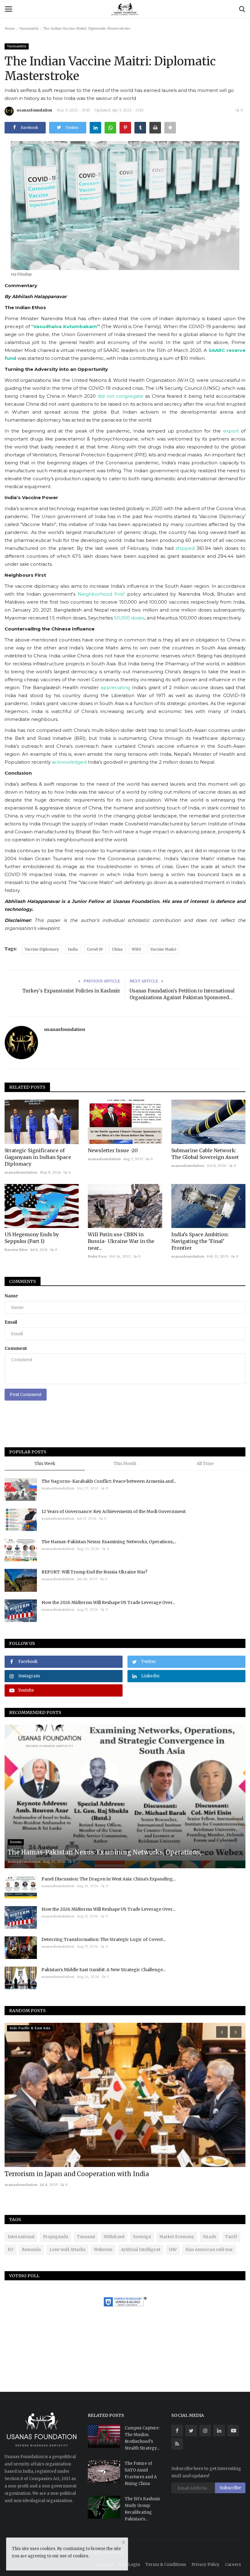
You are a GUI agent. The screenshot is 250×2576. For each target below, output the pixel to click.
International (21, 2237)
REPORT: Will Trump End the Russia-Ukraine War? (94, 1572)
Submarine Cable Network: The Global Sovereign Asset (205, 1154)
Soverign (142, 2237)
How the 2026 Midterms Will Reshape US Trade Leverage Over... (108, 1602)
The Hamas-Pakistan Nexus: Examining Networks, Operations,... (109, 1542)
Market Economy (177, 2237)
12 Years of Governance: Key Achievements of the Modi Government (114, 1511)
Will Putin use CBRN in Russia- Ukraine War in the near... (121, 1241)
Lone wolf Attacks (67, 2250)
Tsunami (86, 2237)
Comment (16, 1348)
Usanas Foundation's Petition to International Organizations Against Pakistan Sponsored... (182, 994)
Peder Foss (97, 1256)
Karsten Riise (16, 1250)
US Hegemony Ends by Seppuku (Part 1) (32, 1238)
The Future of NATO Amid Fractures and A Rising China (141, 2474)
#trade (210, 2237)
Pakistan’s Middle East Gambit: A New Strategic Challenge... (104, 1970)
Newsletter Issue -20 (113, 1150)
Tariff (231, 2237)
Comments (23, 1281)
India (73, 949)
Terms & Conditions (166, 2565)
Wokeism (103, 2250)
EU (11, 2250)
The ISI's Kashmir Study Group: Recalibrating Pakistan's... (143, 2509)
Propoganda (56, 2237)
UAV (173, 2250)
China (117, 949)
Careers (233, 2565)
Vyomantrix (29, 28)
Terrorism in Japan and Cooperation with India (77, 2174)
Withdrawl (114, 2237)
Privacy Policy (205, 2565)
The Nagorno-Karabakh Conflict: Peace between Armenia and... (109, 1481)
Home (10, 28)
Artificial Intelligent (141, 2250)
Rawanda (31, 2250)
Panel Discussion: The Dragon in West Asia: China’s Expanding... (109, 1879)
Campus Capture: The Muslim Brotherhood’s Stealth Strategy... (142, 2438)
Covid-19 (95, 949)
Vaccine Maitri (163, 949)
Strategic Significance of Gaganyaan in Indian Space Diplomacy (38, 1157)
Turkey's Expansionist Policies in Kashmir (71, 991)
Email (11, 1322)
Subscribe (230, 2488)
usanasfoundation (34, 110)
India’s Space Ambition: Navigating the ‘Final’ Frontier (200, 1241)
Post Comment (26, 1394)
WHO (136, 949)
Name (11, 1296)
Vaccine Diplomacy (42, 949)
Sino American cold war (209, 2250)
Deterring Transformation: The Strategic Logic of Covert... (104, 1939)
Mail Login (129, 2565)
